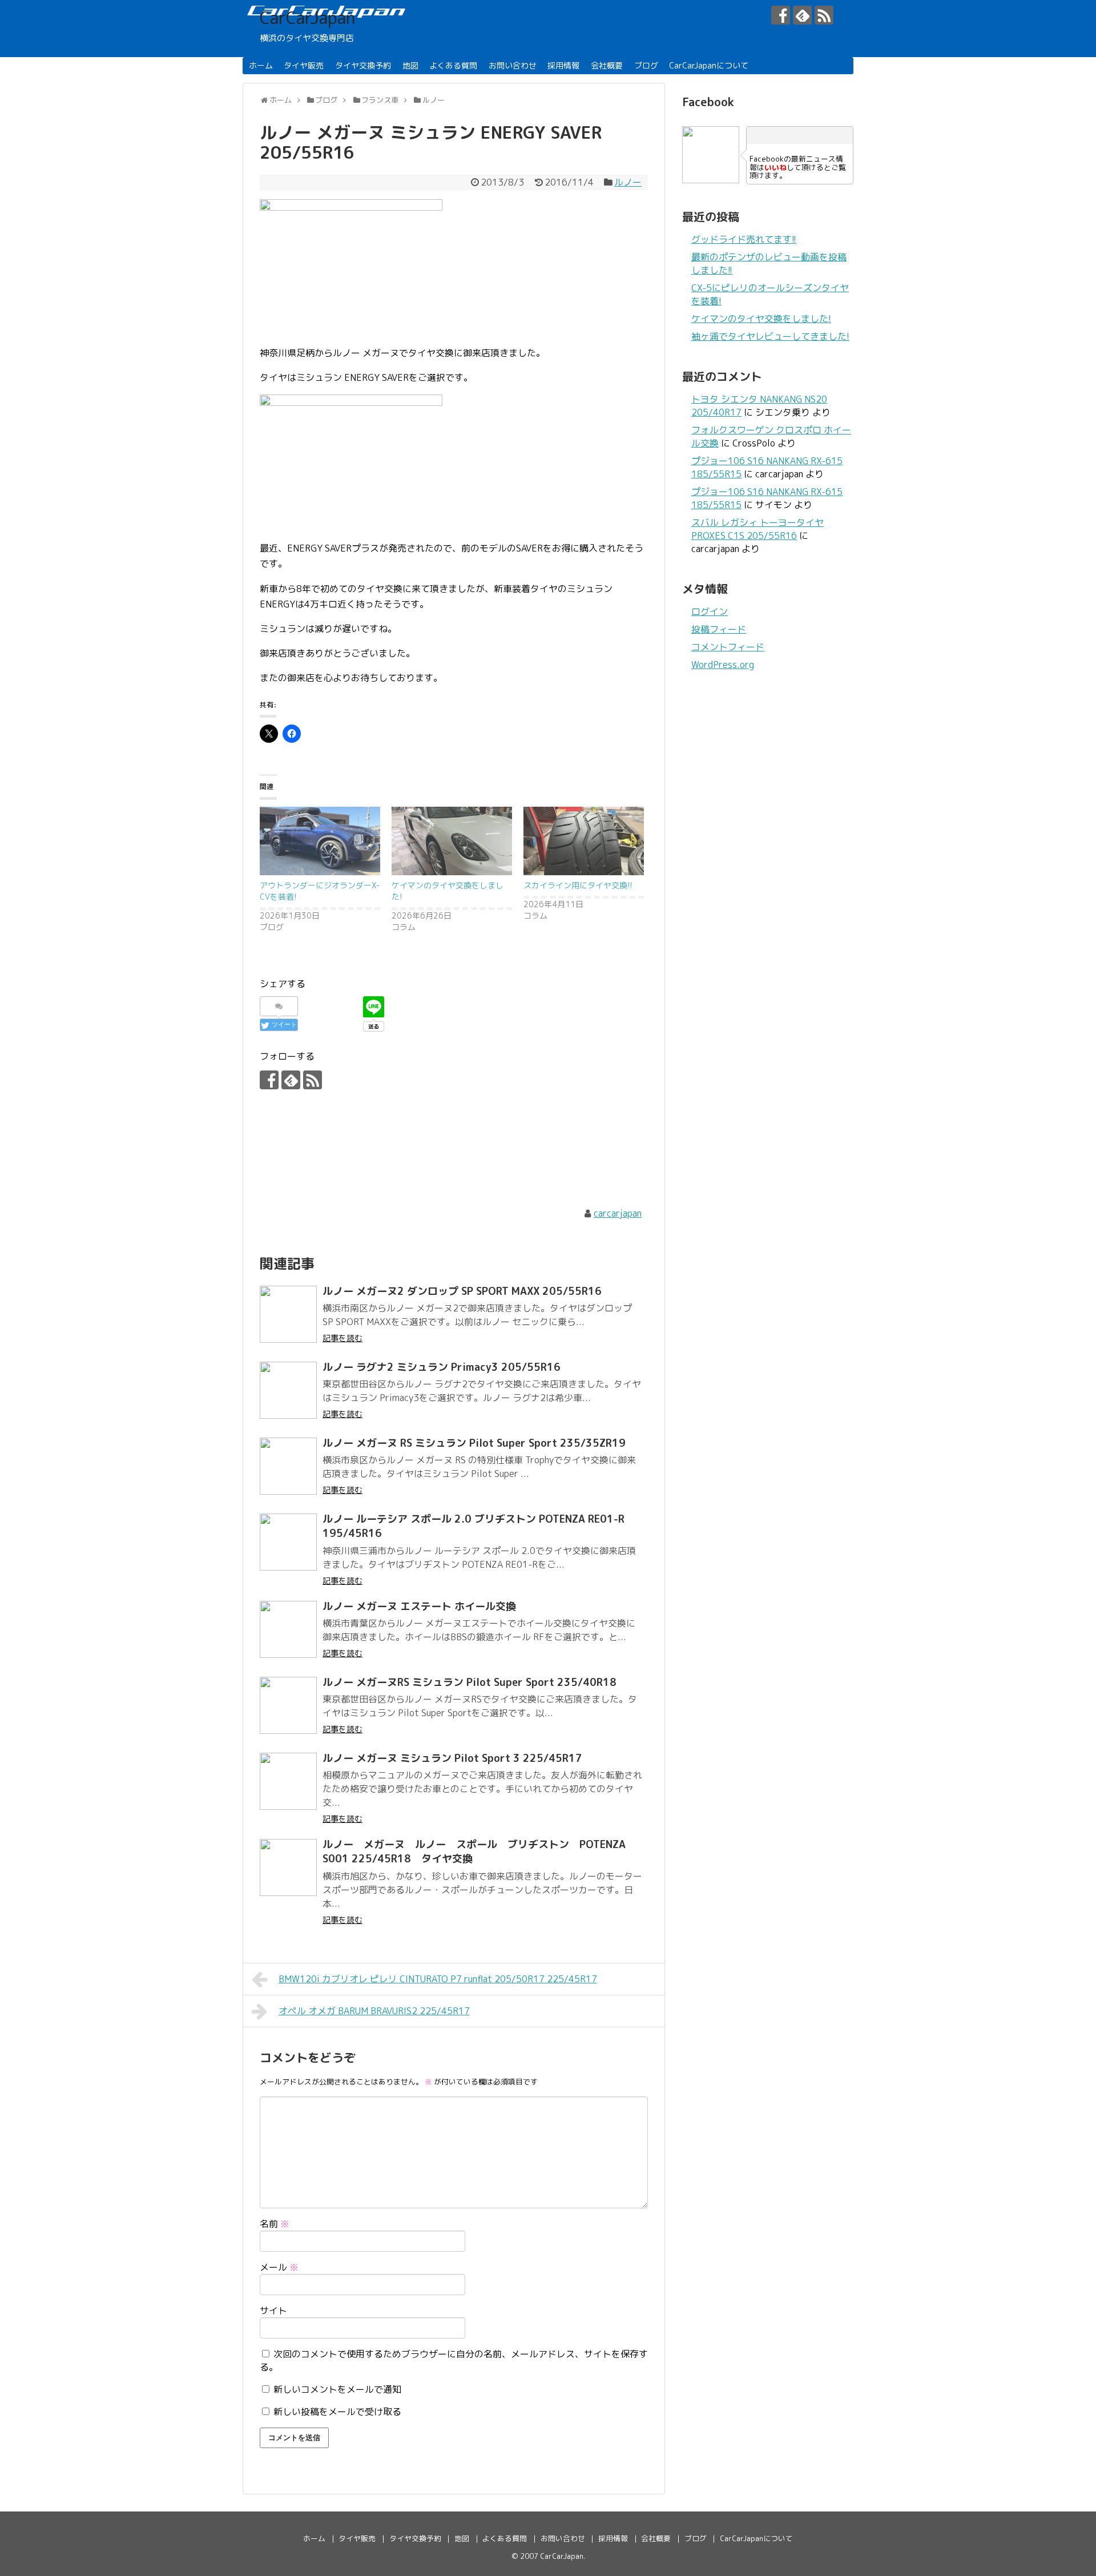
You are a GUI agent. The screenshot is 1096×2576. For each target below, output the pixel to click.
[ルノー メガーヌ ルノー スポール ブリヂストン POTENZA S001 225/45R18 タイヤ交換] (288, 1867)
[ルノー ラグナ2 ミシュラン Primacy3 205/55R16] (288, 1390)
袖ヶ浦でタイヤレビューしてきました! (770, 336)
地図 (410, 65)
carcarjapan (618, 1213)
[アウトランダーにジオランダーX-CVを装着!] (320, 841)
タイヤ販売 (304, 65)
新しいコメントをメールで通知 (337, 2389)
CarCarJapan (307, 18)
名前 (275, 2224)
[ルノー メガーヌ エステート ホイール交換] (288, 1629)
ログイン (710, 611)
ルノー (628, 182)
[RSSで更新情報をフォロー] (824, 15)
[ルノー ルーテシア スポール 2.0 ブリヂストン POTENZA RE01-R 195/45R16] (288, 1542)
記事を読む (342, 1338)
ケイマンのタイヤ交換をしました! (761, 319)
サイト (273, 2311)
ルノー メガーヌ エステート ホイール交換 (419, 1606)
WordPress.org (723, 665)
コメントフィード (728, 647)
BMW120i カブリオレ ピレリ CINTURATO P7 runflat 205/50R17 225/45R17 (438, 1979)
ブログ (646, 65)
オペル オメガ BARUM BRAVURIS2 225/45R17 (374, 2011)
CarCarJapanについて (709, 65)
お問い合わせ (513, 65)
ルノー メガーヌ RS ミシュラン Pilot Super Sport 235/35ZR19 (474, 1443)
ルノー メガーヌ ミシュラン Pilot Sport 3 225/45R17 (452, 1758)
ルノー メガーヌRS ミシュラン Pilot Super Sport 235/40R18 (470, 1682)
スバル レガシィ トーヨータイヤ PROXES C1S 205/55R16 (757, 529)
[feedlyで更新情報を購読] (802, 15)
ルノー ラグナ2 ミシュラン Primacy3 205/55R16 (442, 1367)
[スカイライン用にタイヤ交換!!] (584, 841)
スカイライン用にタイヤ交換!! (578, 885)
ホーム (261, 65)
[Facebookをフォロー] (781, 15)
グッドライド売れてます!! (744, 239)
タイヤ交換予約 (363, 65)
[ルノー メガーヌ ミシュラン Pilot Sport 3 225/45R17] (288, 1781)
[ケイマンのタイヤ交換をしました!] (452, 841)
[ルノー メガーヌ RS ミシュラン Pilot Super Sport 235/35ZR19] (288, 1466)
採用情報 (563, 65)
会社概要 (607, 65)
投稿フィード (719, 629)
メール (279, 2267)
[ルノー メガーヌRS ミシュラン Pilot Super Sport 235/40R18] (288, 1705)
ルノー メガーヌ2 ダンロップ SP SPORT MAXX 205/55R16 (462, 1291)
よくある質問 (453, 65)
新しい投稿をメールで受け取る (337, 2412)
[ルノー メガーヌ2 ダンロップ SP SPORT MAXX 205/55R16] (288, 1314)
